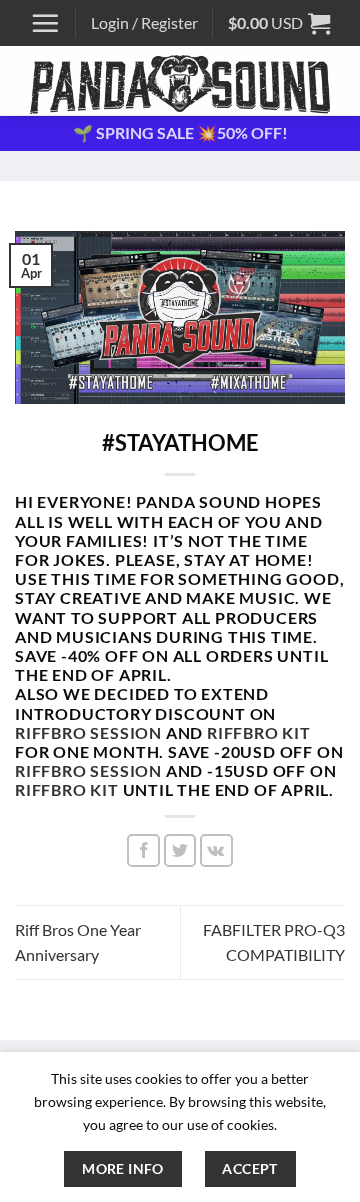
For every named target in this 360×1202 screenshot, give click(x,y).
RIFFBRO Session (88, 732)
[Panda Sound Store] (180, 81)
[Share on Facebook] (143, 850)
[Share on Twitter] (180, 850)
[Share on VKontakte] (216, 850)
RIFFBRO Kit (259, 732)
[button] (45, 23)
